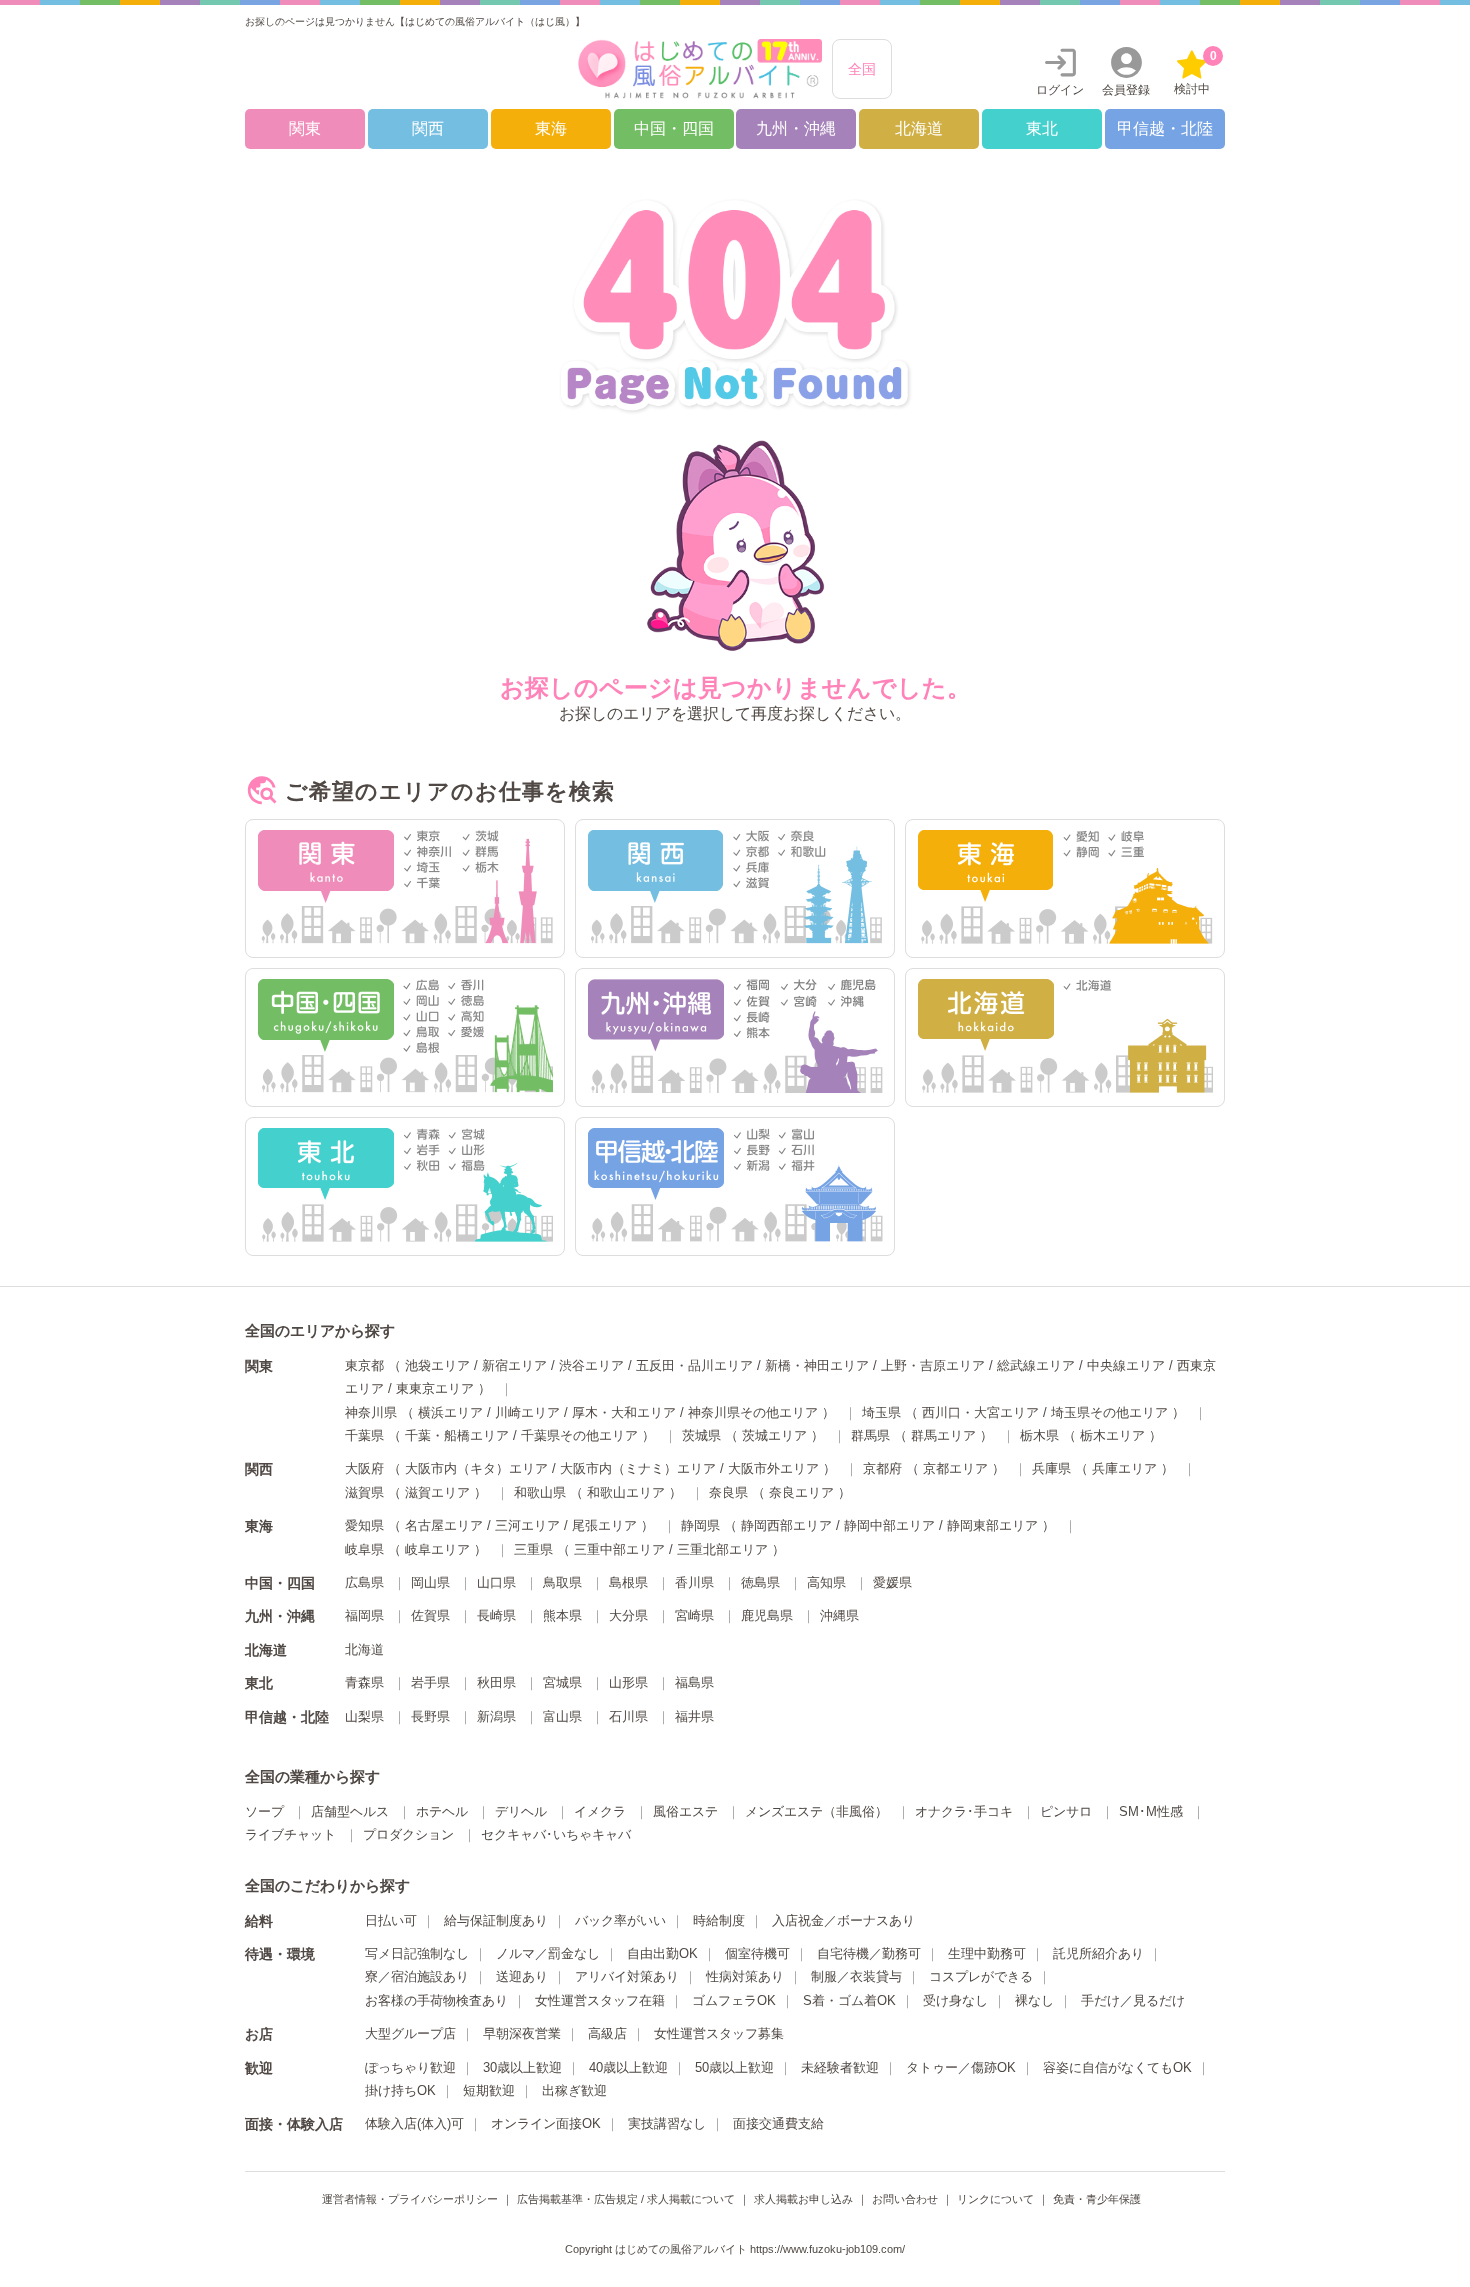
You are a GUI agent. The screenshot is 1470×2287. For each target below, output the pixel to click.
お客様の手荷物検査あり (436, 2000)
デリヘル (521, 1811)
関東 (305, 128)
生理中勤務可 (987, 1953)
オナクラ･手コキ (964, 1811)
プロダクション (408, 1834)
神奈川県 (371, 1412)
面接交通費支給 (778, 2123)
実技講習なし (667, 2123)
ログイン (1060, 90)
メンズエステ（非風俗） (816, 1811)
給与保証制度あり (496, 1920)
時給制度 (719, 1920)
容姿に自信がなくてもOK (1117, 2067)
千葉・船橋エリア (457, 1435)
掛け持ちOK (400, 2090)
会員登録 (1126, 90)
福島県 (694, 1682)
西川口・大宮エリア (980, 1412)
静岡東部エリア (992, 1525)
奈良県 (728, 1492)
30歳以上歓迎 (522, 2067)
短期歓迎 (489, 2090)
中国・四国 (674, 128)
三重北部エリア (722, 1549)
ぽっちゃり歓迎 (410, 2067)
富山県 (562, 1716)
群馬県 (870, 1435)
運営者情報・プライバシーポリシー (410, 2199)
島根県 (628, 1582)
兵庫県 (1051, 1468)
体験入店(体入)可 (414, 2123)
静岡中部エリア (889, 1525)
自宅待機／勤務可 (869, 1953)
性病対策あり (745, 1976)
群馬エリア (943, 1435)
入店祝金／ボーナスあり (843, 1920)
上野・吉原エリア (933, 1365)
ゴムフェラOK (734, 2000)
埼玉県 (881, 1412)
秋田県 (496, 1682)
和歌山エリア (626, 1492)
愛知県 (364, 1525)
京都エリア (955, 1468)
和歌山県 (540, 1492)
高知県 (826, 1582)
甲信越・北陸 (1165, 128)
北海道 (919, 128)
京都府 (882, 1468)
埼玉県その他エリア (1109, 1412)
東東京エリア (435, 1388)
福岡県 (364, 1615)
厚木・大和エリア (624, 1412)
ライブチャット (290, 1834)
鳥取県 (562, 1582)
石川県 (628, 1716)
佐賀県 (430, 1615)
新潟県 (496, 1716)
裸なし (1034, 2000)
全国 (862, 69)
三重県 (533, 1549)
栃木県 (1039, 1435)
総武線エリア (1036, 1365)
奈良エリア (801, 1492)
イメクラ (600, 1811)
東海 (551, 128)
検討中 (1195, 72)
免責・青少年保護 (1097, 2199)
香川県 (694, 1582)
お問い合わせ (905, 2199)
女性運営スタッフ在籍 (600, 2000)
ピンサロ (1066, 1811)
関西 (428, 128)
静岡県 (700, 1525)
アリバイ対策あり (627, 1976)
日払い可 (391, 1920)
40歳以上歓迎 (628, 2067)
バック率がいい (620, 1920)
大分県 (628, 1615)
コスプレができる (981, 1976)
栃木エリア (1112, 1435)
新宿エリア (514, 1365)
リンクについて (995, 2199)
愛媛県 (892, 1582)
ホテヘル (442, 1811)
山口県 (496, 1582)
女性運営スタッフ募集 (719, 2033)
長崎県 (496, 1615)
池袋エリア (437, 1365)
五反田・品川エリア (694, 1365)
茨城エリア (774, 1435)
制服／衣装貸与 (856, 1976)
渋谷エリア (591, 1365)
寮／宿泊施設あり (417, 1976)
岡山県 (430, 1582)
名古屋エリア (444, 1525)
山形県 (628, 1682)
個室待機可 (757, 1953)
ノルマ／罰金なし (548, 1953)
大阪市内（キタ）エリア (476, 1468)
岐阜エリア (437, 1549)
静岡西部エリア (786, 1525)
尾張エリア (604, 1525)
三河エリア (527, 1525)
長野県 (430, 1716)
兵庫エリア (1124, 1468)
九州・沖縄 (796, 128)
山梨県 (364, 1716)
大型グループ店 (410, 2033)
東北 (1042, 128)
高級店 (607, 2033)
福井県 (694, 1716)
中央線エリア (1126, 1365)
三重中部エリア (619, 1549)
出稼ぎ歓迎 (574, 2090)
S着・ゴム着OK (849, 2000)
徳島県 (760, 1582)
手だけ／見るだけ (1133, 2000)
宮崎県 (694, 1615)
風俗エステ (685, 1811)
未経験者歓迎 (840, 2067)
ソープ (264, 1811)
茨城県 (701, 1435)
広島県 (364, 1582)
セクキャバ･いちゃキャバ (556, 1834)
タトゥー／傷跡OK (961, 2067)
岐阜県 (364, 1549)
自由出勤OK (662, 1953)
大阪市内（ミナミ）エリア (638, 1468)
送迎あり (522, 1976)
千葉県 (364, 1435)
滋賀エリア (437, 1492)
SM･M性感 (1151, 1811)
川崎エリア (527, 1412)
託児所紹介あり (1098, 1953)
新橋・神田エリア (817, 1365)
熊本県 (562, 1615)
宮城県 (562, 1682)
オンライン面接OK (546, 2123)
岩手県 (430, 1682)
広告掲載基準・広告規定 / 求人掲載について (626, 2199)
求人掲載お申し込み (803, 2199)
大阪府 (364, 1468)
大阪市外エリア (773, 1468)
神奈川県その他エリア (753, 1412)
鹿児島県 (767, 1615)
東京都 (364, 1365)
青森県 (364, 1682)
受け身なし (955, 2000)
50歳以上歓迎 (734, 2067)
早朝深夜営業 (522, 2033)
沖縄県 (839, 1615)
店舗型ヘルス (350, 1811)
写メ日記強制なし (417, 1953)
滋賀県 (364, 1492)
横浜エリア (450, 1412)
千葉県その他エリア (579, 1435)
